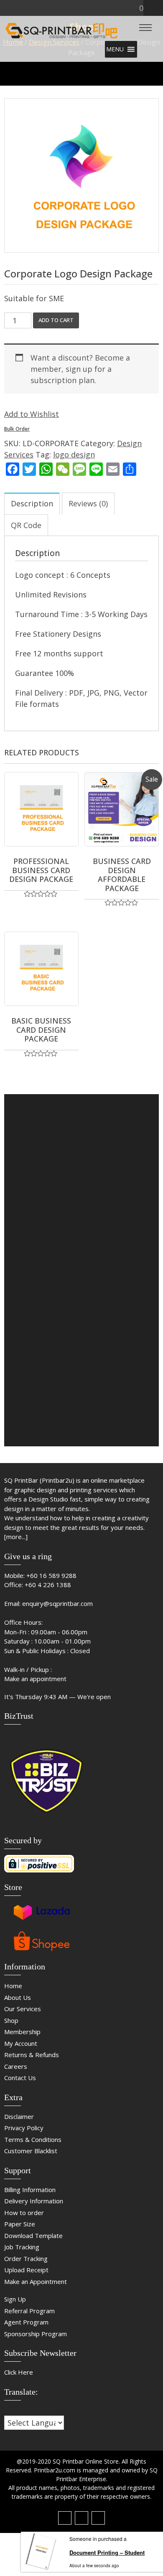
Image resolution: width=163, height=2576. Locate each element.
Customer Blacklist (31, 2151)
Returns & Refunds (32, 2055)
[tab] (32, 503)
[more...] (16, 1537)
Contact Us (20, 2078)
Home (13, 1986)
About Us (18, 1997)
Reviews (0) (88, 503)
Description (32, 503)
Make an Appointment (36, 2281)
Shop (11, 2020)
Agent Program (26, 2322)
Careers (16, 2066)
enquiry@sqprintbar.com (57, 1603)
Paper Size (20, 2224)
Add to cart (56, 320)
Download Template (33, 2236)
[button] (115, 49)
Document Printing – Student (107, 2552)
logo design (74, 455)
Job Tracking (22, 2247)
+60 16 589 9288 (51, 1575)
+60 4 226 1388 (48, 1585)
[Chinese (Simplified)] (8, 2410)
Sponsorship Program (36, 2334)
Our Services (23, 2009)
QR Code (26, 525)
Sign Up (15, 2299)
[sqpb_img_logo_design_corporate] (81, 175)
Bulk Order (17, 429)
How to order (24, 2213)
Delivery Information (34, 2201)
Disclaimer (19, 2116)
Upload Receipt (26, 2270)
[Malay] (25, 2410)
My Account (21, 2043)
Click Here (19, 2372)
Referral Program (29, 2311)
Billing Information (30, 2190)
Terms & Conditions (33, 2139)
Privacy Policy (24, 2128)
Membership (22, 2032)
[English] (16, 2410)
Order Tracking (26, 2258)
